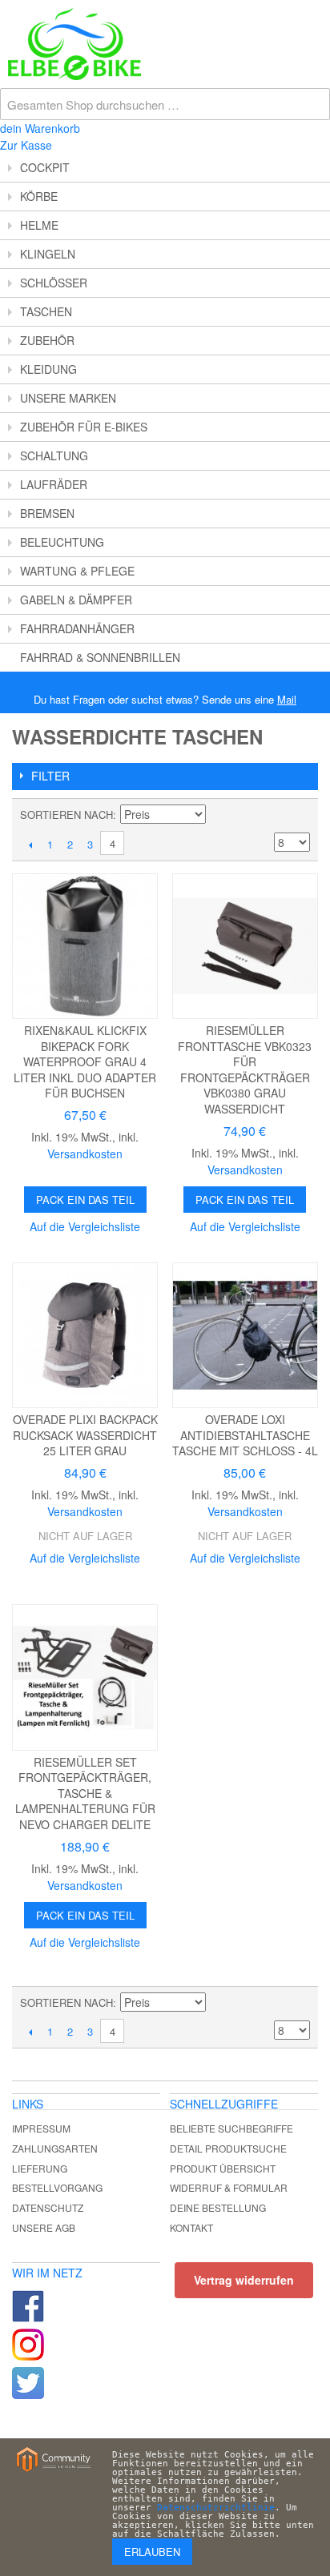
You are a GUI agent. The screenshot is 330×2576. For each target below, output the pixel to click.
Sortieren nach (66, 815)
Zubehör (47, 340)
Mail (287, 699)
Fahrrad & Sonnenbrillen (100, 657)
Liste (298, 815)
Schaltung (54, 455)
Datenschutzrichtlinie (216, 2508)
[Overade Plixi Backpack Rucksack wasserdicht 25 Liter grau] (85, 1335)
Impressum (41, 2128)
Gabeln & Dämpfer (76, 600)
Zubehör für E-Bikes (84, 427)
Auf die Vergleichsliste (85, 1226)
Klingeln (48, 254)
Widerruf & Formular (229, 2187)
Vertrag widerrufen (244, 2280)
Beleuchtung (62, 542)
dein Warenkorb (40, 128)
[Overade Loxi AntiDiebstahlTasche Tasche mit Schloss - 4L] (245, 1335)
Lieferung (40, 2168)
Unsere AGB (44, 2227)
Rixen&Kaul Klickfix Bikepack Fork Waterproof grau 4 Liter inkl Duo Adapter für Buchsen (85, 1061)
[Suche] (314, 16)
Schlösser (54, 283)
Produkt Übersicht (223, 2168)
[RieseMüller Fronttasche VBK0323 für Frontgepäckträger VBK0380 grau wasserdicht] (245, 946)
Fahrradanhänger (77, 628)
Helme (39, 225)
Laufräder (54, 484)
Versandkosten (85, 1154)
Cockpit (45, 167)
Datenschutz (48, 2207)
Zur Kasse (26, 145)
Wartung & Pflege (77, 571)
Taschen (46, 311)
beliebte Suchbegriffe (231, 2128)
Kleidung (48, 369)
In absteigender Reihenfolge (220, 815)
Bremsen (47, 513)
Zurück (30, 845)
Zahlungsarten (55, 2148)
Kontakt (191, 2227)
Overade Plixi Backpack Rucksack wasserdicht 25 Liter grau (85, 1435)
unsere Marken (68, 398)
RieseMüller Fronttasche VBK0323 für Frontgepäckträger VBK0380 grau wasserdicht (245, 1069)
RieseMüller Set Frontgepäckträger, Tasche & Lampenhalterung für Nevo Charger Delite (85, 1793)
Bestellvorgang (57, 2187)
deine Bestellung (218, 2207)
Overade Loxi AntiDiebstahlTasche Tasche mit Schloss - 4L (245, 1435)
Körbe (39, 196)
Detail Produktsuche (228, 2148)
